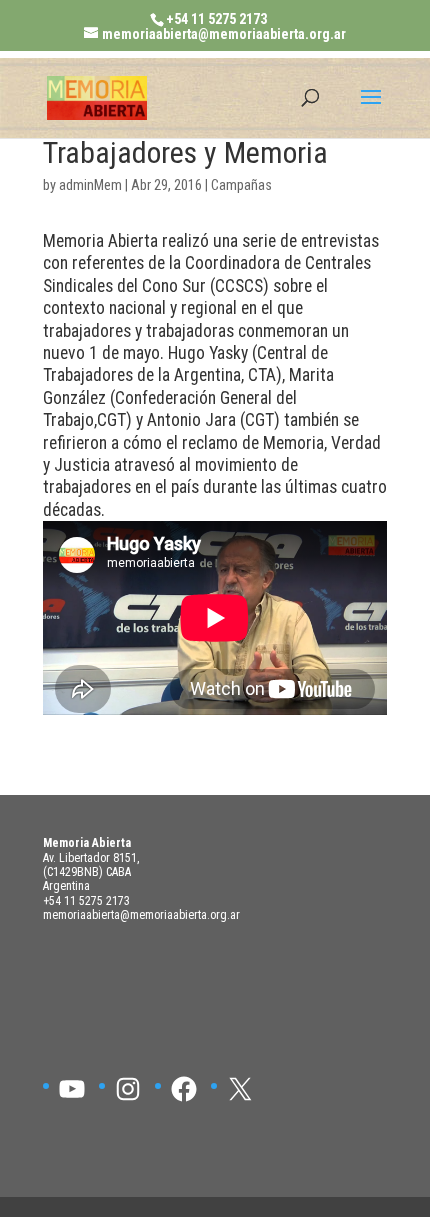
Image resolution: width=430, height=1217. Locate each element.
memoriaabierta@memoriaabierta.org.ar (141, 915)
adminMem (90, 185)
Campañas (241, 185)
